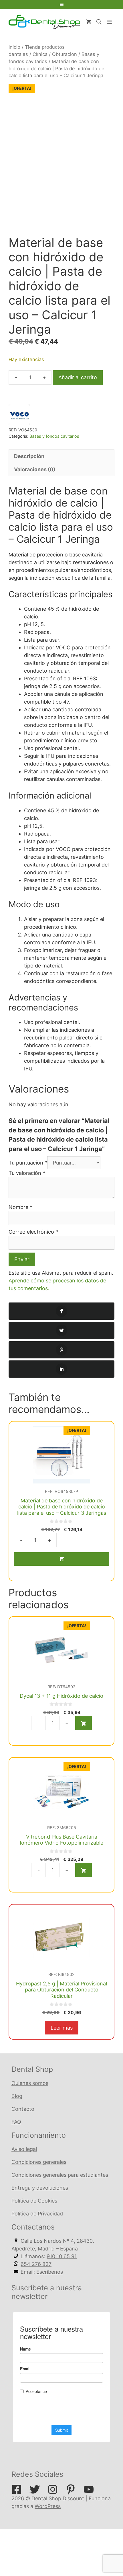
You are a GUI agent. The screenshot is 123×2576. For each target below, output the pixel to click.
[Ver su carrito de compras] (89, 22)
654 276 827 (36, 2264)
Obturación (65, 54)
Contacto (23, 2109)
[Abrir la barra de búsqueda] (99, 22)
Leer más (62, 2028)
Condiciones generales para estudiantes (60, 2175)
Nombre (20, 1207)
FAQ (16, 2122)
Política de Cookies (34, 2201)
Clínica (40, 54)
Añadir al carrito (78, 377)
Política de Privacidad (37, 2214)
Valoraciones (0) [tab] (35, 469)
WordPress (48, 2506)
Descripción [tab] (29, 456)
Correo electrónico (33, 1232)
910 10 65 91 (62, 2256)
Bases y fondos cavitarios (54, 436)
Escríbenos (50, 2272)
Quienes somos (30, 2083)
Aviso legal (24, 2149)
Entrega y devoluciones (40, 2188)
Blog (17, 2096)
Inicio (14, 47)
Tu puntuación (28, 1163)
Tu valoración (27, 1173)
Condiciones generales (39, 2162)
